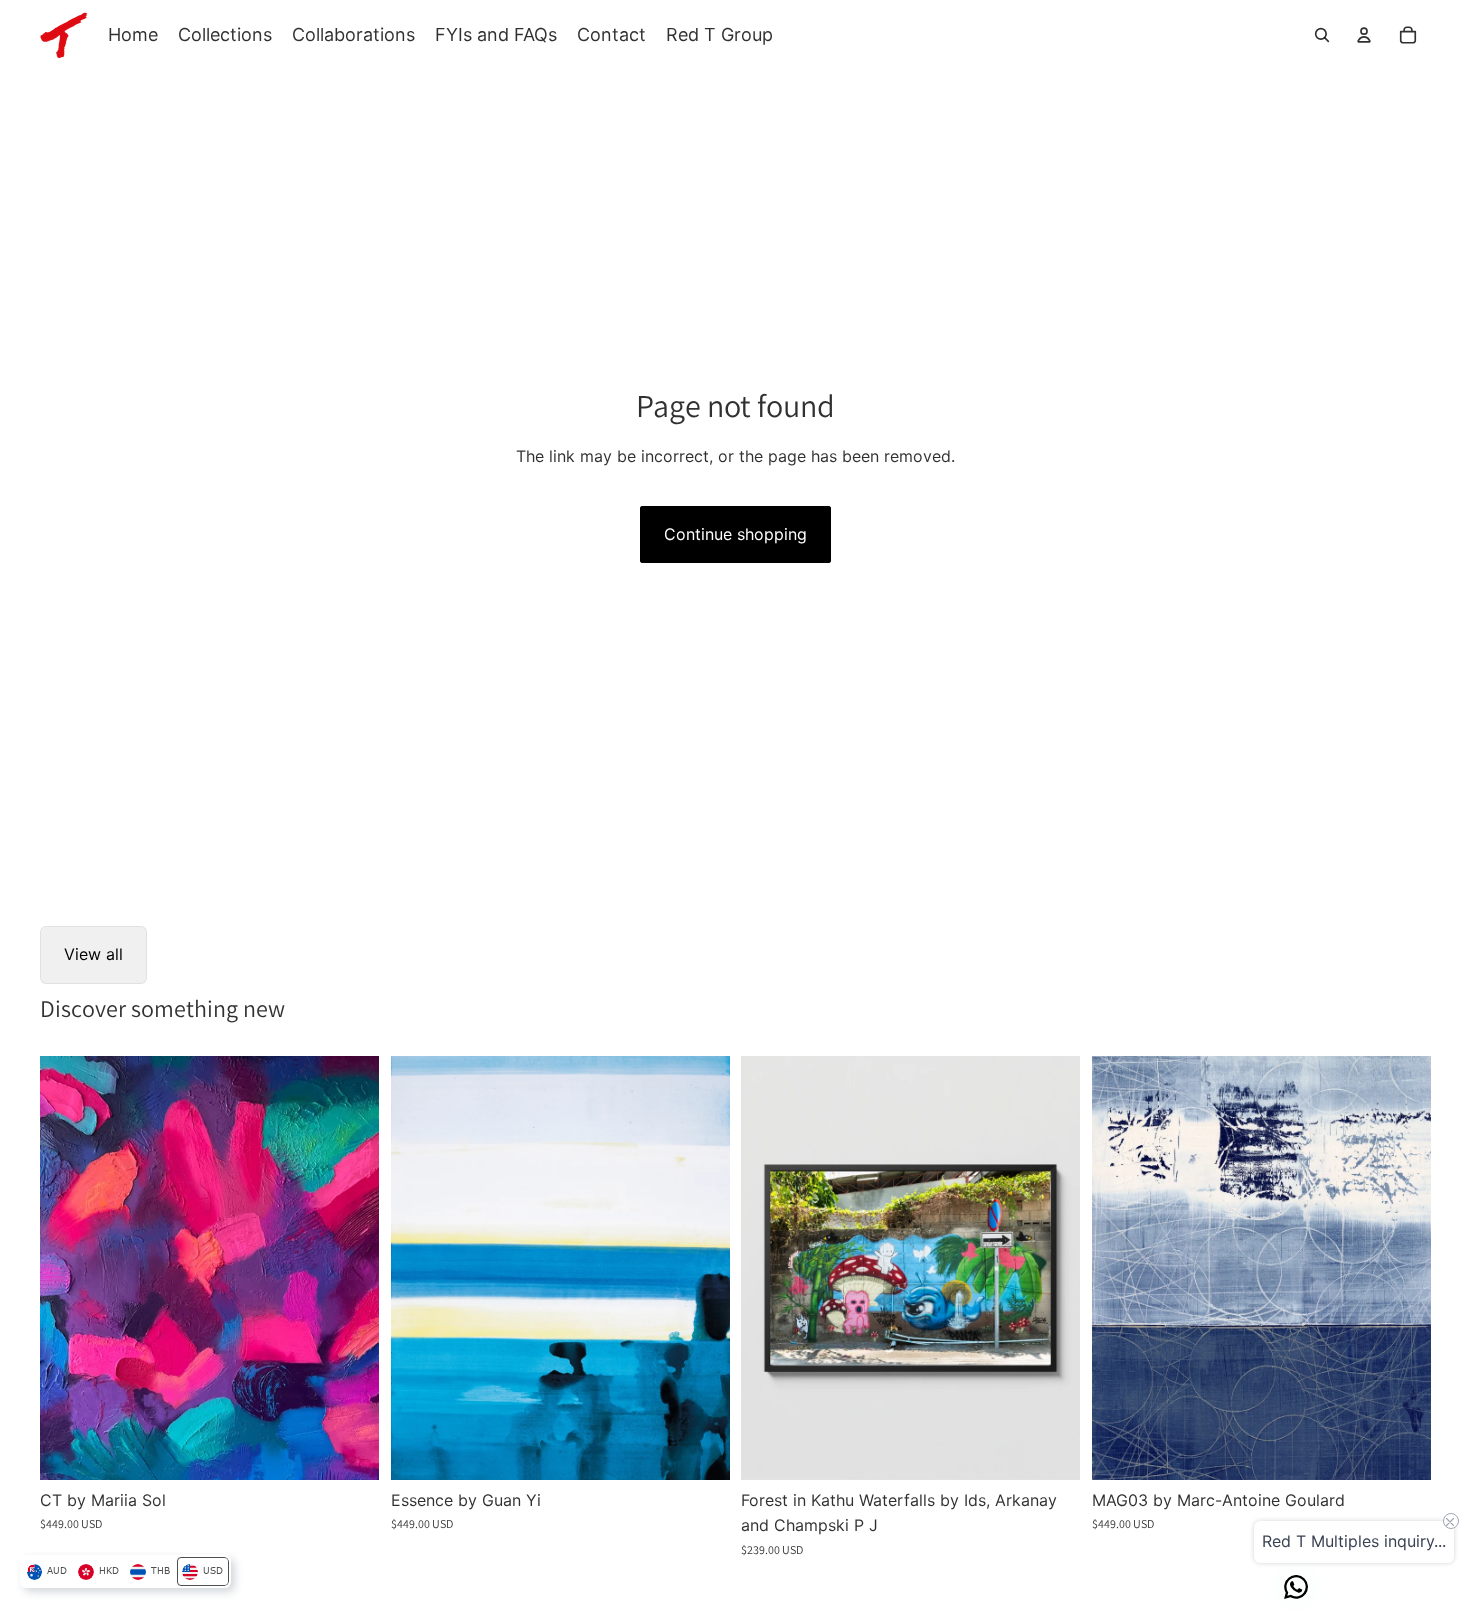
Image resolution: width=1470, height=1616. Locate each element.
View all (93, 954)
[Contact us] (1296, 1587)
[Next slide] (349, 1268)
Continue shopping (735, 534)
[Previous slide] (70, 1268)
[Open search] (1322, 35)
